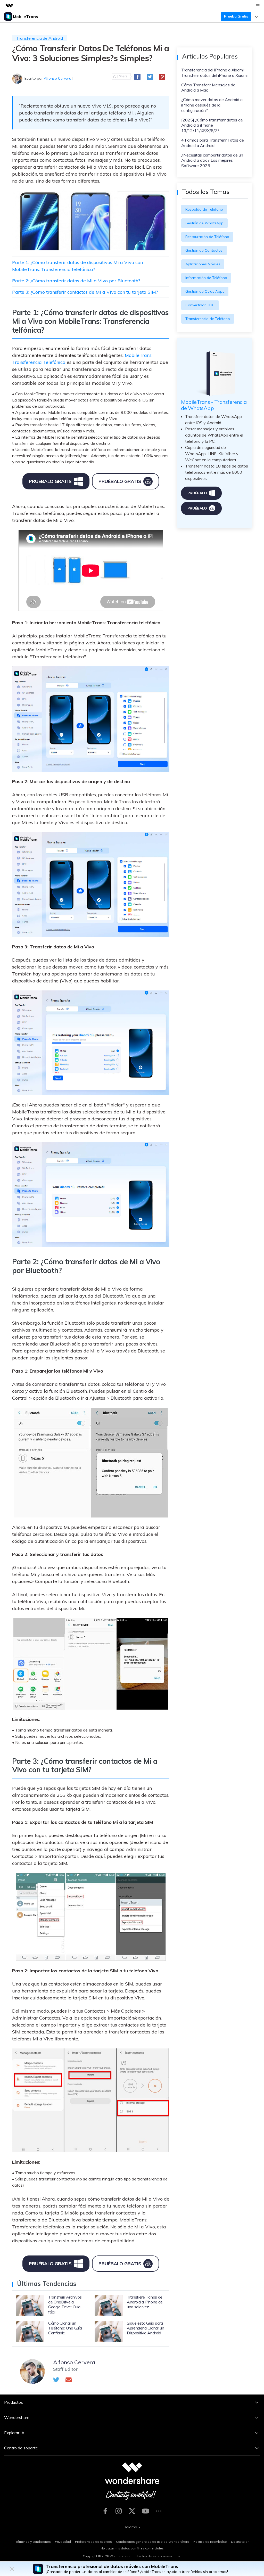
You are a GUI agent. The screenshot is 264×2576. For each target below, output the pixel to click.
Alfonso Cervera (58, 78)
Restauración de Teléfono (207, 237)
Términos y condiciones (33, 2542)
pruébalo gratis (50, 481)
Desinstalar (240, 2542)
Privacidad (63, 2542)
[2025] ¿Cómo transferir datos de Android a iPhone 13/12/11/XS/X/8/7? (212, 125)
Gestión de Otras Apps (205, 291)
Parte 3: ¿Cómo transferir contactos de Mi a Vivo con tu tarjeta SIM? (85, 292)
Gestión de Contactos (204, 250)
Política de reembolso (210, 2542)
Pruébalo (197, 493)
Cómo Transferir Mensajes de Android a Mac (208, 88)
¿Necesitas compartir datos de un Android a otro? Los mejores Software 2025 (212, 160)
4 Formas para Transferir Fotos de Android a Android (213, 143)
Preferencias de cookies (93, 2542)
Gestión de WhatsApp (204, 223)
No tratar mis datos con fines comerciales (132, 2548)
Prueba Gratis (236, 16)
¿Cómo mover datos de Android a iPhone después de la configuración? (212, 105)
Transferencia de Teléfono (208, 319)
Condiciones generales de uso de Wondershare (153, 2542)
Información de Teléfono (206, 278)
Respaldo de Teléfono (204, 209)
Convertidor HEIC (200, 305)
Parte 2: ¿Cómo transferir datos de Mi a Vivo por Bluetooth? (76, 281)
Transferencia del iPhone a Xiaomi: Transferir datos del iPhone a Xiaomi (214, 73)
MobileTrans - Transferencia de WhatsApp (214, 405)
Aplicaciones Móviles (203, 264)
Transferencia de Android (40, 38)
